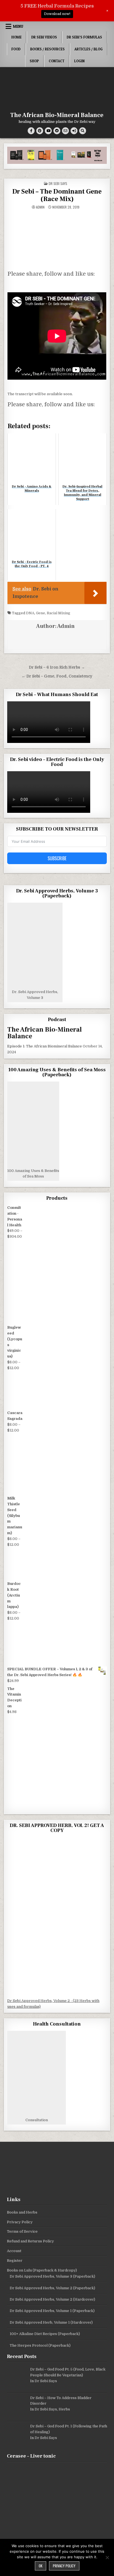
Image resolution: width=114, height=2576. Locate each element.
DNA (30, 613)
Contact (57, 61)
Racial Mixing (59, 613)
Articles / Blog (89, 49)
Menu (18, 26)
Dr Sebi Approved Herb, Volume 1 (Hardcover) (51, 2322)
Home (16, 37)
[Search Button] (83, 131)
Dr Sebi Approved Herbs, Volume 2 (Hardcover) (52, 2299)
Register (15, 2261)
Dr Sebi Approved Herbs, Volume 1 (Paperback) (52, 2311)
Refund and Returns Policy (30, 2241)
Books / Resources (47, 49)
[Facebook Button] (31, 131)
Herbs (64, 2409)
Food (16, 49)
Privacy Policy (20, 2222)
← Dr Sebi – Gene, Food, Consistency (57, 676)
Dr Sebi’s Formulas (84, 37)
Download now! (57, 14)
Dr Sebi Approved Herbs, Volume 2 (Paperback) (52, 2288)
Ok (41, 2566)
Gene (41, 613)
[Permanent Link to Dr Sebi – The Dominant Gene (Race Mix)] (57, 239)
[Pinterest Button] (40, 131)
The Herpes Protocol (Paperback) (40, 2345)
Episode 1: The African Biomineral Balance (45, 1046)
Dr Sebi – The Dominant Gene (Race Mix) (57, 195)
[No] (107, 2557)
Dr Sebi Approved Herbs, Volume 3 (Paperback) (52, 2276)
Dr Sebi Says (58, 183)
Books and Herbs (22, 2212)
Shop (34, 61)
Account (14, 2251)
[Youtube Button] (48, 131)
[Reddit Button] (57, 131)
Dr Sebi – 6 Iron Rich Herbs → (57, 667)
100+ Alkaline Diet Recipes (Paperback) (45, 2334)
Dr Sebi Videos (44, 37)
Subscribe (57, 858)
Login (79, 61)
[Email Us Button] (65, 131)
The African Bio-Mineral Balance (57, 115)
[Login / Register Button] (74, 131)
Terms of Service (22, 2231)
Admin (40, 207)
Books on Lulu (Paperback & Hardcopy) (42, 2270)
